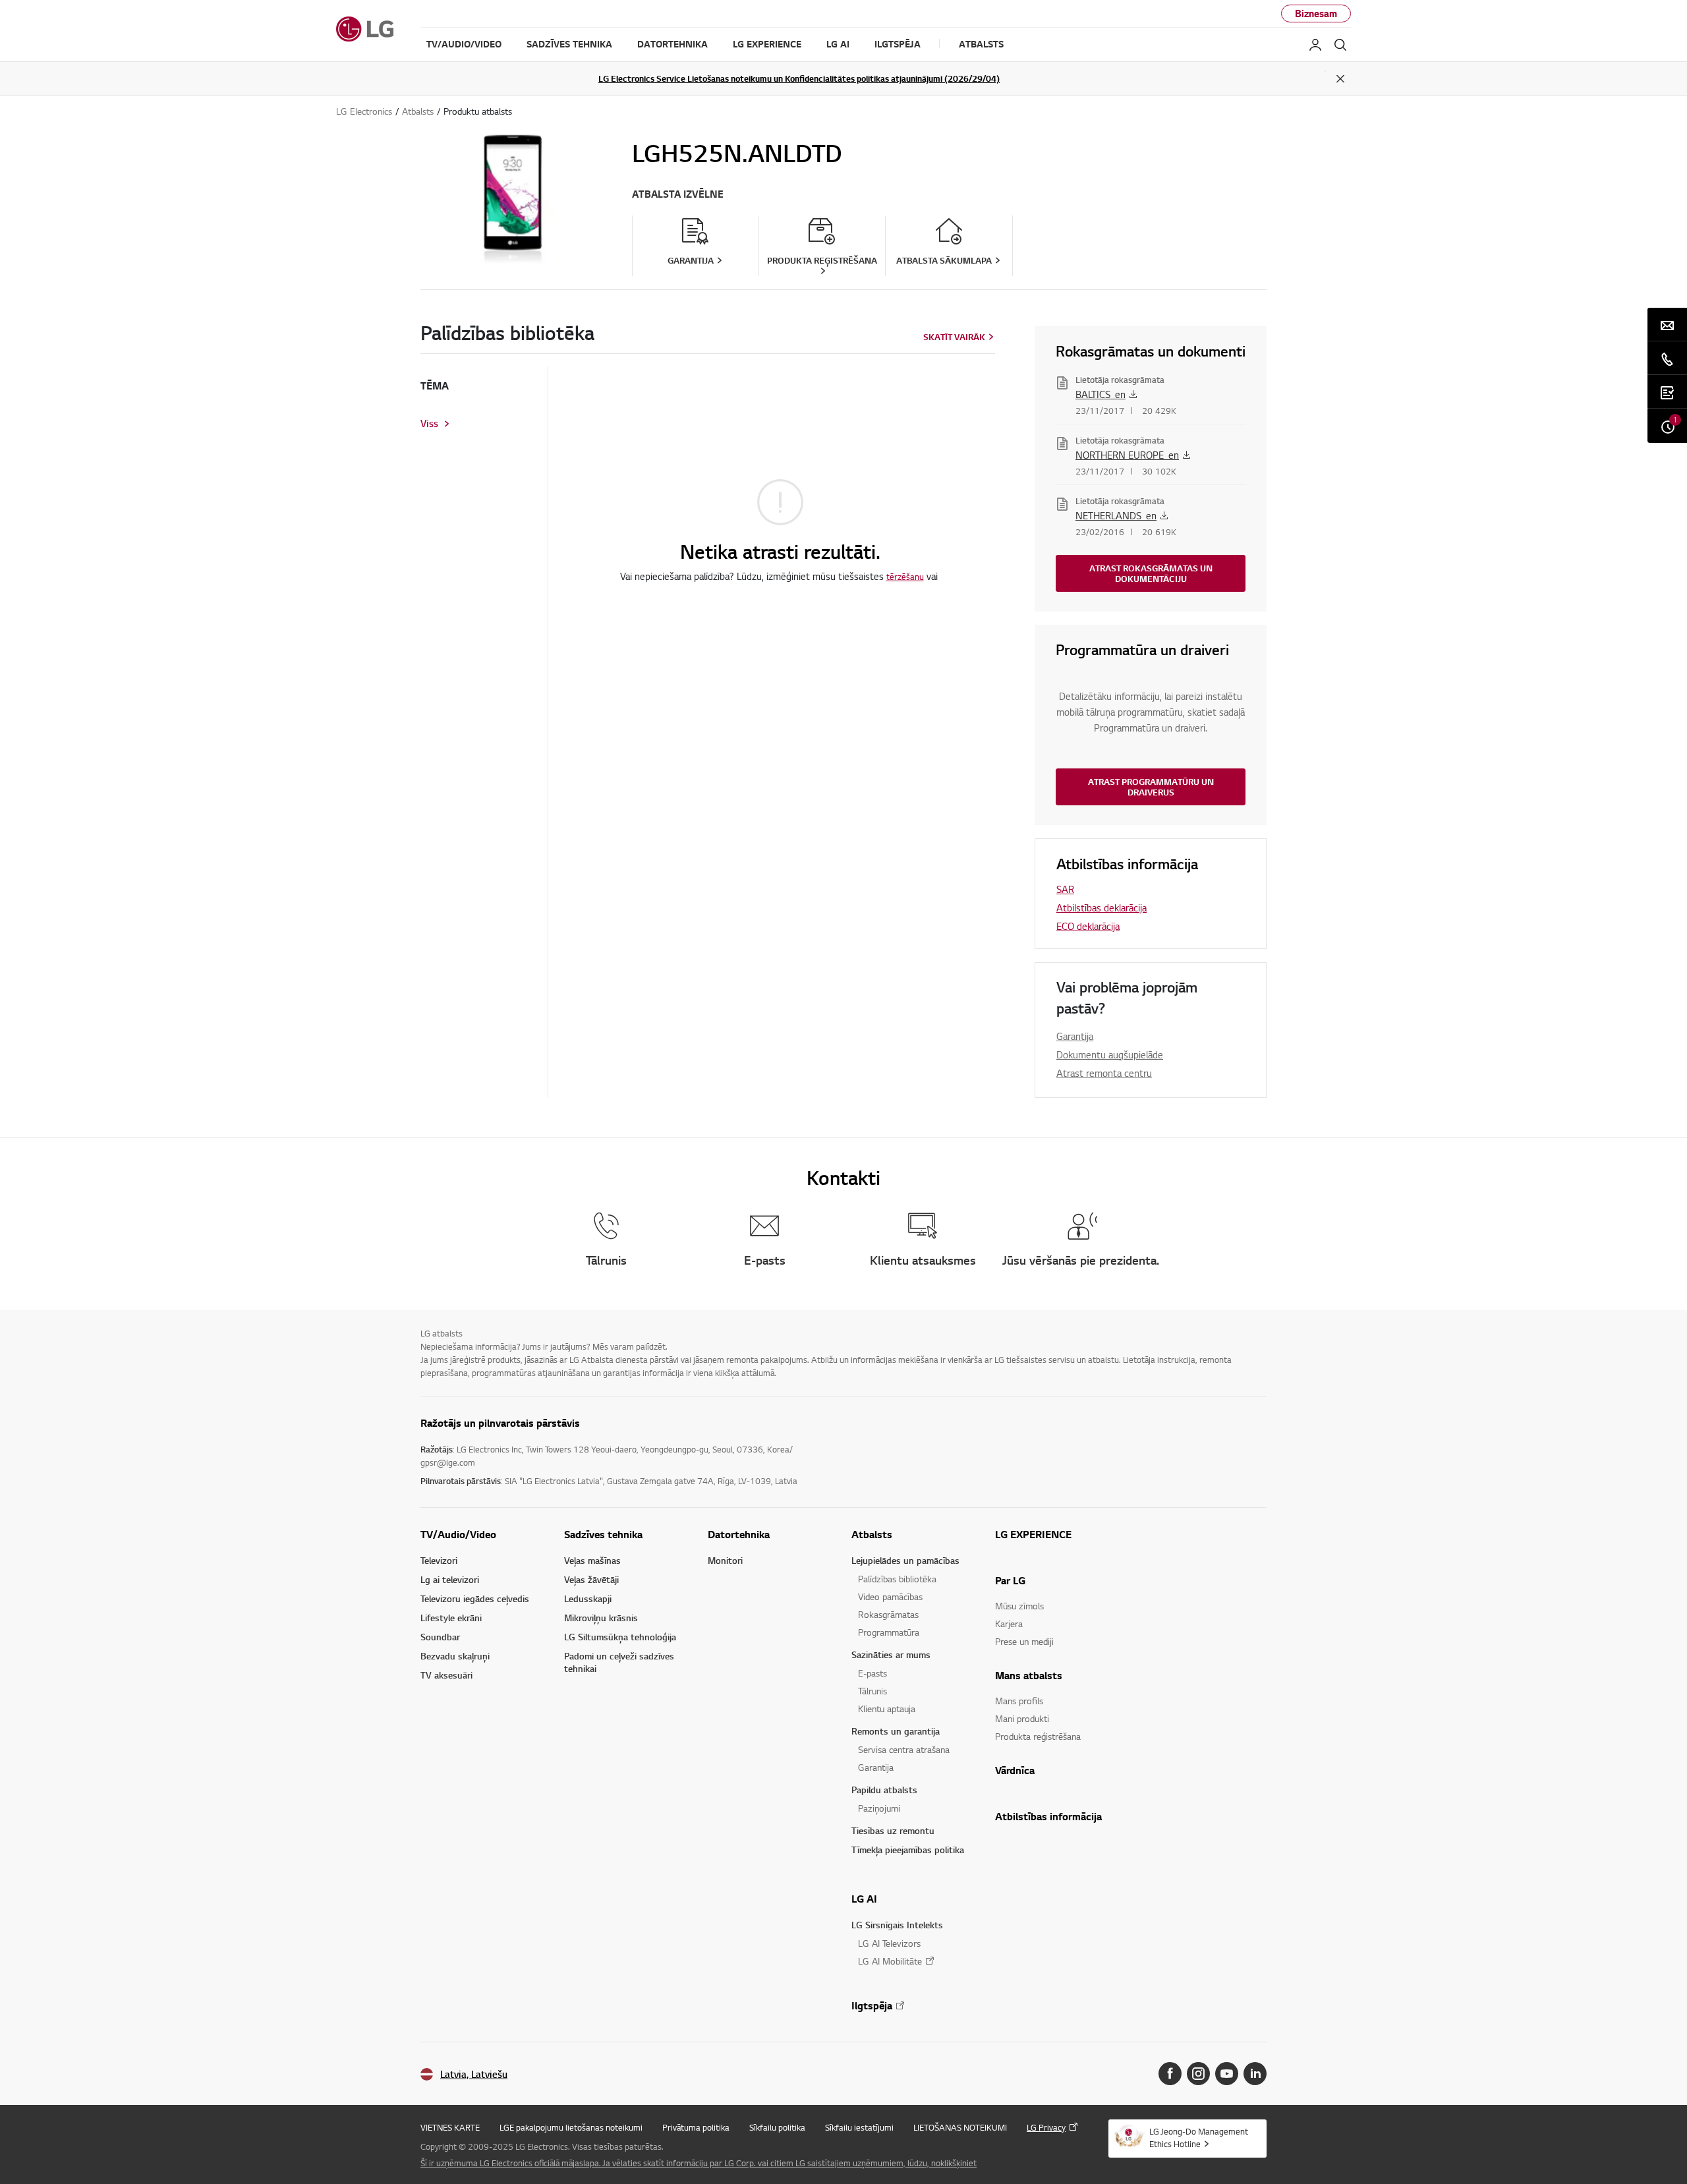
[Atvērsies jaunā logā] (1170, 2074)
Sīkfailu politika (777, 2127)
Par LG (1010, 1580)
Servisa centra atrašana (904, 1749)
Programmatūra (889, 1632)
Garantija (1075, 1036)
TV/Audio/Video (458, 1534)
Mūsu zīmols (1019, 1606)
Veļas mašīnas (592, 1560)
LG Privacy (1046, 2127)
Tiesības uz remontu (893, 1830)
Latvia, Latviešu (474, 2074)
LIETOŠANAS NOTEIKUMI (960, 2127)
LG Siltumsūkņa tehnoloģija (620, 1637)
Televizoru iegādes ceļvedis (475, 1598)
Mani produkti (1022, 1718)
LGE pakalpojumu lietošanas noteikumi (571, 2127)
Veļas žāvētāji (591, 1579)
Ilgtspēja (872, 2005)
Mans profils (1019, 1701)
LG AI (864, 1899)
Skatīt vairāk (954, 337)
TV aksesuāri (446, 1675)
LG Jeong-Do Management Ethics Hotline (1199, 2138)
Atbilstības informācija (1048, 1816)
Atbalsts (872, 1534)
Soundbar (440, 1637)
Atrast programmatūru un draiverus (1151, 787)
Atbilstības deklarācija (1101, 907)
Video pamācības (890, 1596)
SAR (1065, 889)
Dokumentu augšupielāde (1110, 1054)
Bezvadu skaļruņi (455, 1656)
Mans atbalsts (1029, 1675)
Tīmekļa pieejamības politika (908, 1850)
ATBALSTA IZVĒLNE (678, 194)
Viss (429, 424)
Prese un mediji (1024, 1641)
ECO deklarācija (1088, 926)
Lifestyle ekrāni (451, 1618)
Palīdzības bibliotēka (897, 1579)
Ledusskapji (588, 1598)
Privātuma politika (696, 2127)
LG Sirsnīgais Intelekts (897, 1925)
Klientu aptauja (887, 1709)
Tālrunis (872, 1691)
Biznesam (1316, 14)
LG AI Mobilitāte (890, 1961)
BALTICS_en (1101, 394)
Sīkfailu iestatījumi (859, 2127)
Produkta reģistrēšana (1038, 1736)
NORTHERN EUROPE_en (1127, 455)
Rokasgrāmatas (888, 1614)
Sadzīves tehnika (603, 1534)
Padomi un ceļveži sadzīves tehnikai (619, 1662)
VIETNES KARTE (450, 2127)
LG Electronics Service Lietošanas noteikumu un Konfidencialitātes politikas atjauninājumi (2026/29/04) (799, 78)
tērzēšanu (905, 577)
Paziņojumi (879, 1808)
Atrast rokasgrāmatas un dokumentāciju (1151, 573)
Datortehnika (739, 1534)
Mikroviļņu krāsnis (601, 1618)
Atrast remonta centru (1104, 1073)
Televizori (439, 1560)
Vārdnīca (1015, 1770)
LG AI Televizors (889, 1943)
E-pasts (872, 1673)
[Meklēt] (1340, 45)
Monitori (725, 1560)
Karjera (1009, 1624)
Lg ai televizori (450, 1579)
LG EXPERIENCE (1033, 1534)
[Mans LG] (1315, 45)
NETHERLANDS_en (1116, 515)
